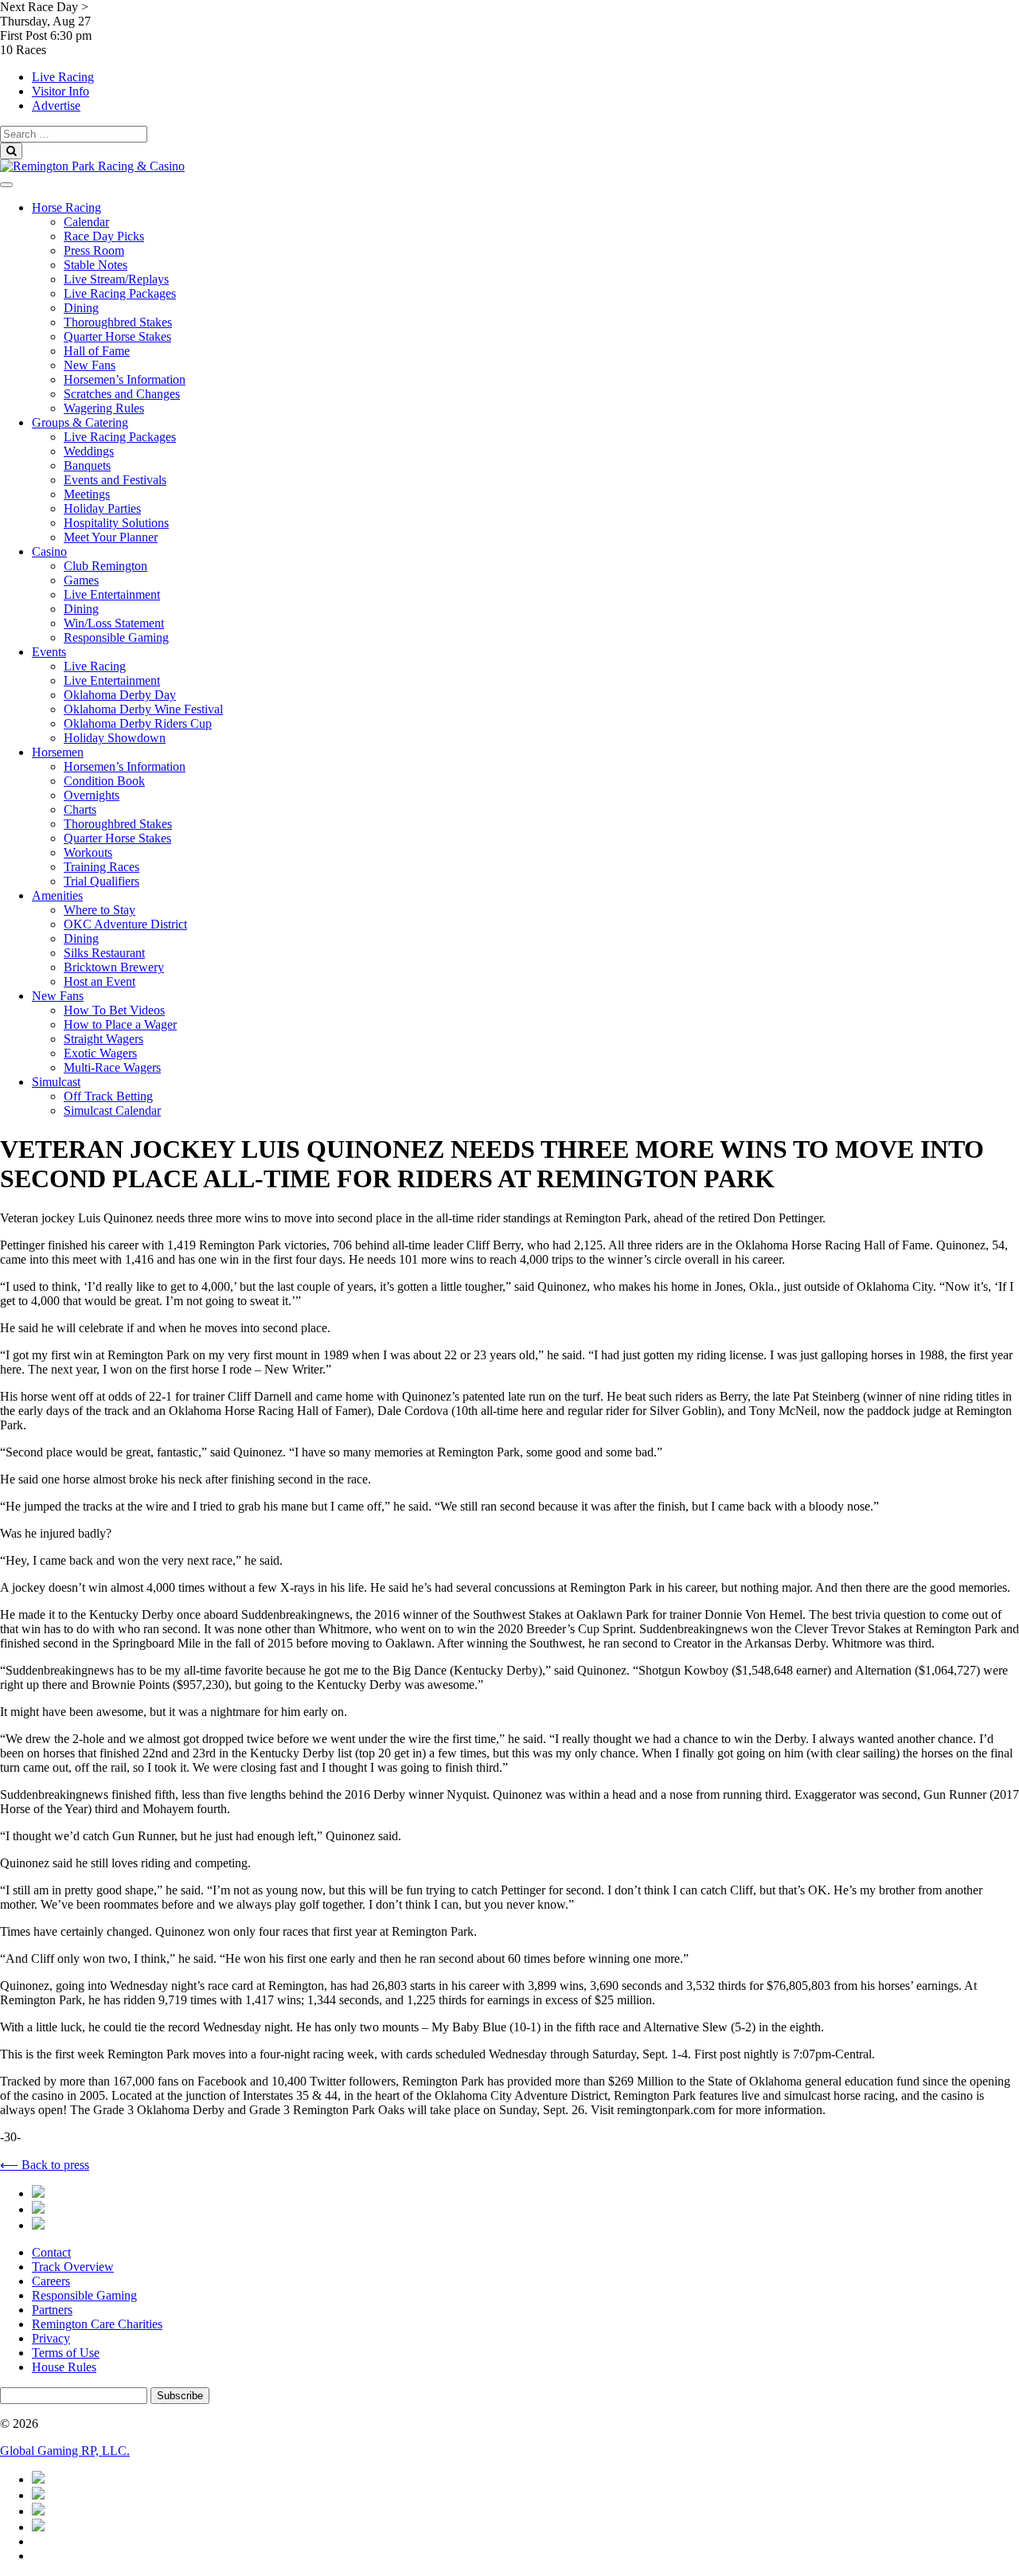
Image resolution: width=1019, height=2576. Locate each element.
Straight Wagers (103, 1039)
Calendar (86, 222)
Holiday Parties (102, 508)
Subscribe (180, 2396)
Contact (51, 2252)
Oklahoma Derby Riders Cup (138, 723)
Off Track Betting (108, 1096)
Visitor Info (61, 91)
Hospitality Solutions (116, 523)
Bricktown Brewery (114, 967)
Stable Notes (96, 265)
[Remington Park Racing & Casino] (92, 166)
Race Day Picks (104, 236)
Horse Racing (66, 207)
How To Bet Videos (114, 1010)
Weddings (89, 451)
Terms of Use (66, 2353)
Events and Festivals (115, 480)
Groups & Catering (80, 422)
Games (81, 580)
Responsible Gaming (116, 637)
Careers (51, 2281)
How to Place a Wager (120, 1024)
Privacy (51, 2338)
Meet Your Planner (111, 537)
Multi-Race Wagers (112, 1067)
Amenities (57, 895)
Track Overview (73, 2267)
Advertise (56, 106)
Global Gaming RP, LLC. (65, 2451)
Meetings (87, 494)
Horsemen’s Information (125, 379)
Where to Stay (100, 910)
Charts (80, 809)
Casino (49, 551)
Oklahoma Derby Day (120, 695)
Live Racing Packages (120, 293)
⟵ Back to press (45, 2165)
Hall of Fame (97, 351)
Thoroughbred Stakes (118, 322)
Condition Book (104, 781)
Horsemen (58, 752)
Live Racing (63, 77)
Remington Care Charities (97, 2324)
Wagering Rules (104, 408)
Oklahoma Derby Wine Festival (143, 709)
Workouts (88, 852)
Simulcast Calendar (112, 1110)
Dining (81, 308)
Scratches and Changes (122, 394)
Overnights (92, 795)
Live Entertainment (112, 594)
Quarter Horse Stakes (117, 336)
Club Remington (105, 566)
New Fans (90, 365)
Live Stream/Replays (116, 279)
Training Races (102, 867)
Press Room (94, 250)
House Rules (64, 2367)
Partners (52, 2310)
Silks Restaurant (104, 953)
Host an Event (100, 981)
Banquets (87, 465)
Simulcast (56, 1082)
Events (49, 652)
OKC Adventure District (125, 924)
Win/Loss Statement (114, 623)
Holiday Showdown (115, 738)
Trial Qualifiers (102, 881)
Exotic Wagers (100, 1053)
